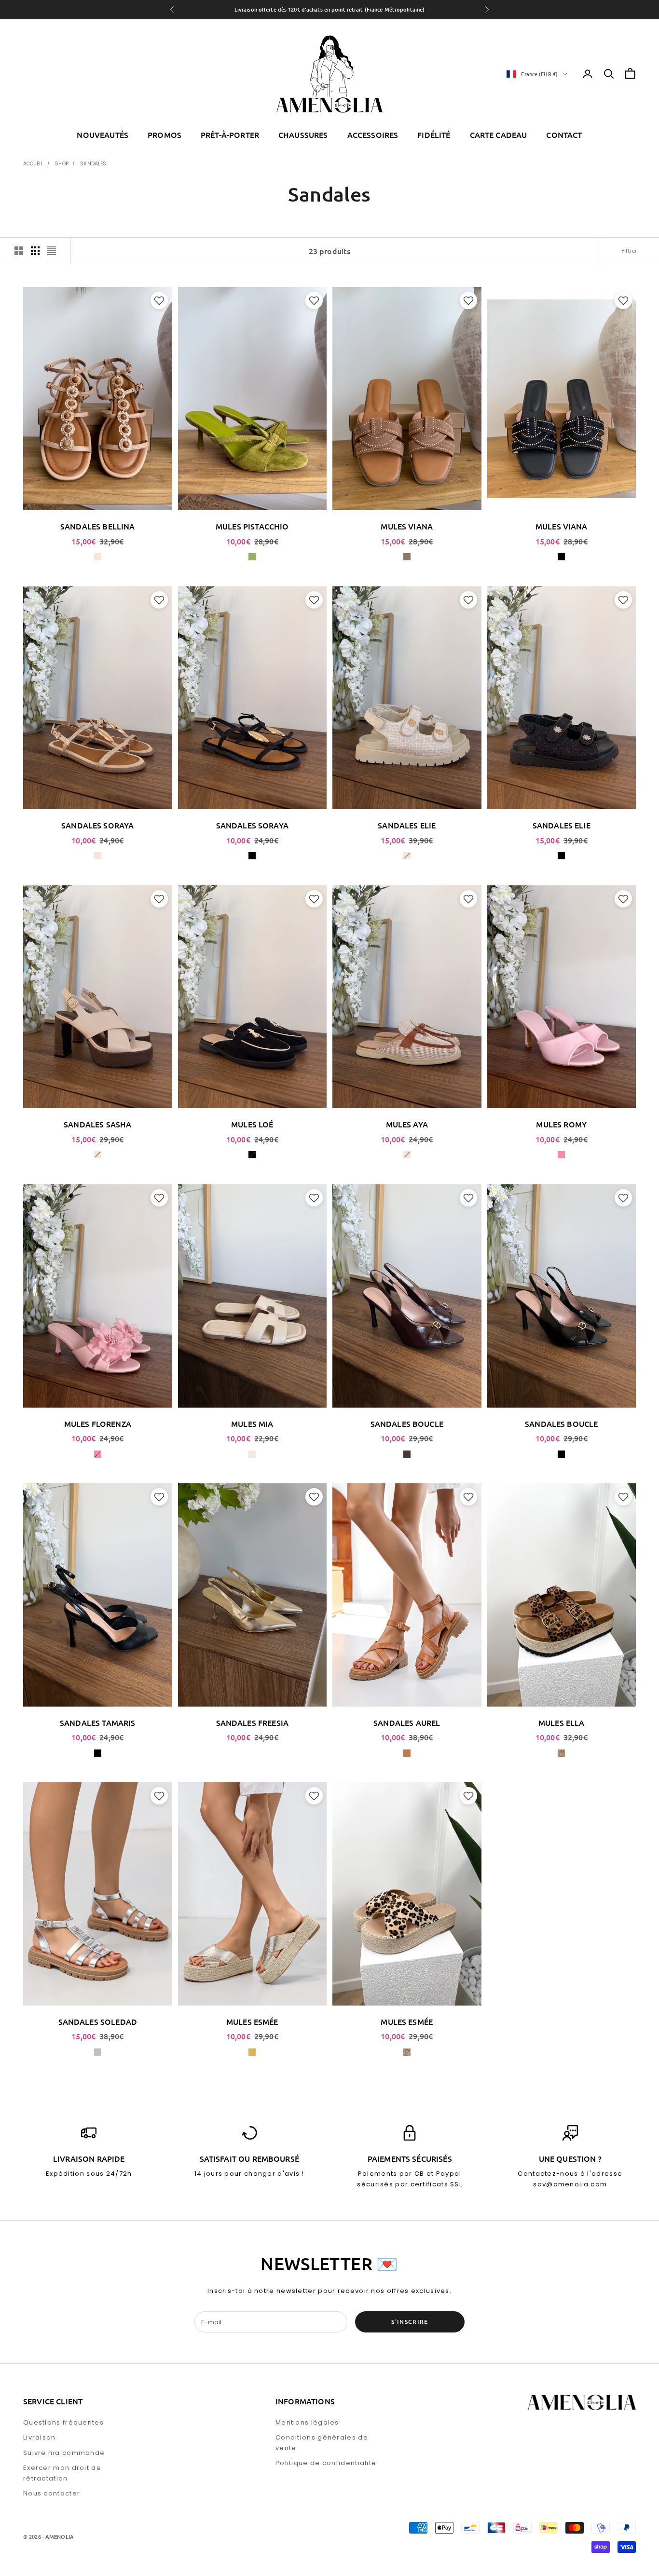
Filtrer (629, 251)
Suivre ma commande (64, 2453)
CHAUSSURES (303, 135)
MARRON (407, 1454)
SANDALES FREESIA (253, 1722)
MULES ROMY (561, 1124)
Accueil (33, 164)
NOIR (561, 557)
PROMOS (165, 135)
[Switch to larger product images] (19, 251)
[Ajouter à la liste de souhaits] (158, 300)
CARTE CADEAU (499, 135)
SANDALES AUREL (407, 1722)
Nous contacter (52, 2493)
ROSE (561, 1155)
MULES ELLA (562, 1722)
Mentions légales (307, 2422)
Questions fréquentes (63, 2422)
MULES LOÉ (252, 1124)
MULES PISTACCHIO (252, 526)
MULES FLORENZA (98, 1424)
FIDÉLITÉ (434, 135)
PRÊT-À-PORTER (230, 135)
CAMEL (407, 1753)
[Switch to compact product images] (52, 251)
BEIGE (98, 557)
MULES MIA (252, 1424)
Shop (62, 164)
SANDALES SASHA (97, 1124)
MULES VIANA (407, 526)
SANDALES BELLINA (98, 526)
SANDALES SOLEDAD (98, 2021)
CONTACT (564, 135)
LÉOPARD (561, 1753)
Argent (98, 2052)
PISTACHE (252, 557)
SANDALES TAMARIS (98, 1722)
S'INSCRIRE (410, 2322)
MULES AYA (407, 1124)
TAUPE (407, 557)
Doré (252, 2052)
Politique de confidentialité (326, 2463)
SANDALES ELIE (407, 825)
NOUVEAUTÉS (103, 135)
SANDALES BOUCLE (407, 1424)
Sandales (93, 164)
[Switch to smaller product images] (35, 251)
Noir (561, 1454)
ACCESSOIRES (373, 135)
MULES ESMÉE (252, 2021)
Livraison (40, 2437)
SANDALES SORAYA (97, 825)
